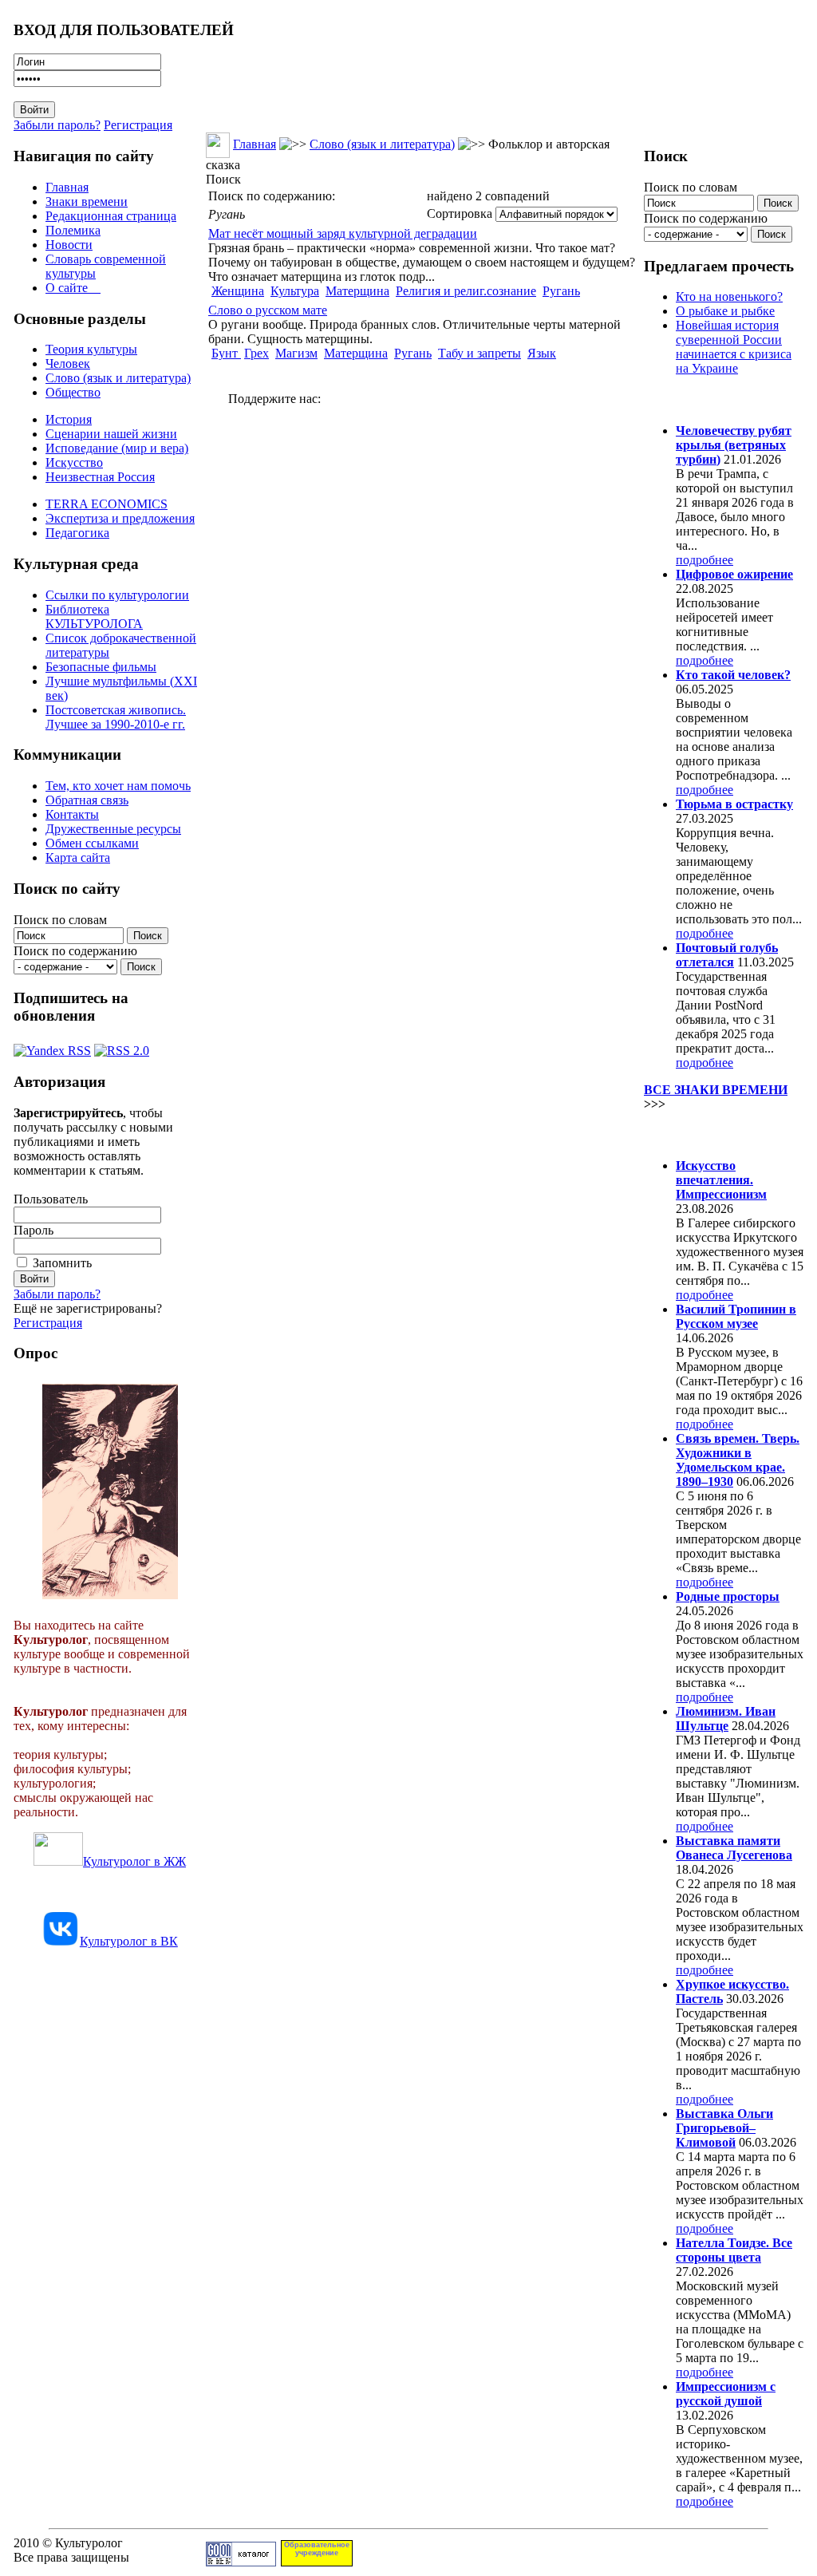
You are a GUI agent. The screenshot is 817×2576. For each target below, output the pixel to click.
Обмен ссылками (92, 843)
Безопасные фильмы (101, 667)
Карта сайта (78, 857)
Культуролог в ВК (129, 1941)
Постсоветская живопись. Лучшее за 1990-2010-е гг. (116, 717)
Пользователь (51, 1199)
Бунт (226, 353)
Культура (295, 291)
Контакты (72, 814)
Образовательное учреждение (317, 2549)
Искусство (74, 462)
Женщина (238, 291)
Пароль (34, 1230)
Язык (542, 353)
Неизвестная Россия (100, 477)
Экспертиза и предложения (120, 518)
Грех (257, 353)
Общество (73, 392)
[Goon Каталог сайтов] (241, 2562)
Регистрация (138, 125)
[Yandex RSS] (52, 1047)
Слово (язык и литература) (118, 378)
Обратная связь (87, 800)
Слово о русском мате (268, 310)
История (69, 419)
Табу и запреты (480, 353)
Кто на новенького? (729, 296)
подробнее (705, 560)
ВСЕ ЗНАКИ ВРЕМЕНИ (716, 1090)
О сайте (73, 288)
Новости (69, 245)
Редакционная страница (111, 216)
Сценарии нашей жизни (111, 434)
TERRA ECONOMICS (107, 504)
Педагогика (77, 533)
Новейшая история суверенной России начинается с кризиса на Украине (734, 347)
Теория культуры (91, 349)
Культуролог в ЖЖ (134, 1861)
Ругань (561, 291)
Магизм (296, 353)
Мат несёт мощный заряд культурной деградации (343, 233)
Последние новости (710, 1134)
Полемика (73, 230)
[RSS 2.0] (122, 1047)
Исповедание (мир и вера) (117, 448)
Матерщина (357, 291)
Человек (68, 363)
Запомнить (62, 1263)
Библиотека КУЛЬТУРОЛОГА (94, 616)
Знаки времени (87, 201)
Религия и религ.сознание (466, 291)
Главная (67, 187)
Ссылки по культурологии (117, 595)
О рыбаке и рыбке (725, 311)
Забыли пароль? (57, 125)
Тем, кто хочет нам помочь (118, 786)
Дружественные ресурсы (113, 829)
